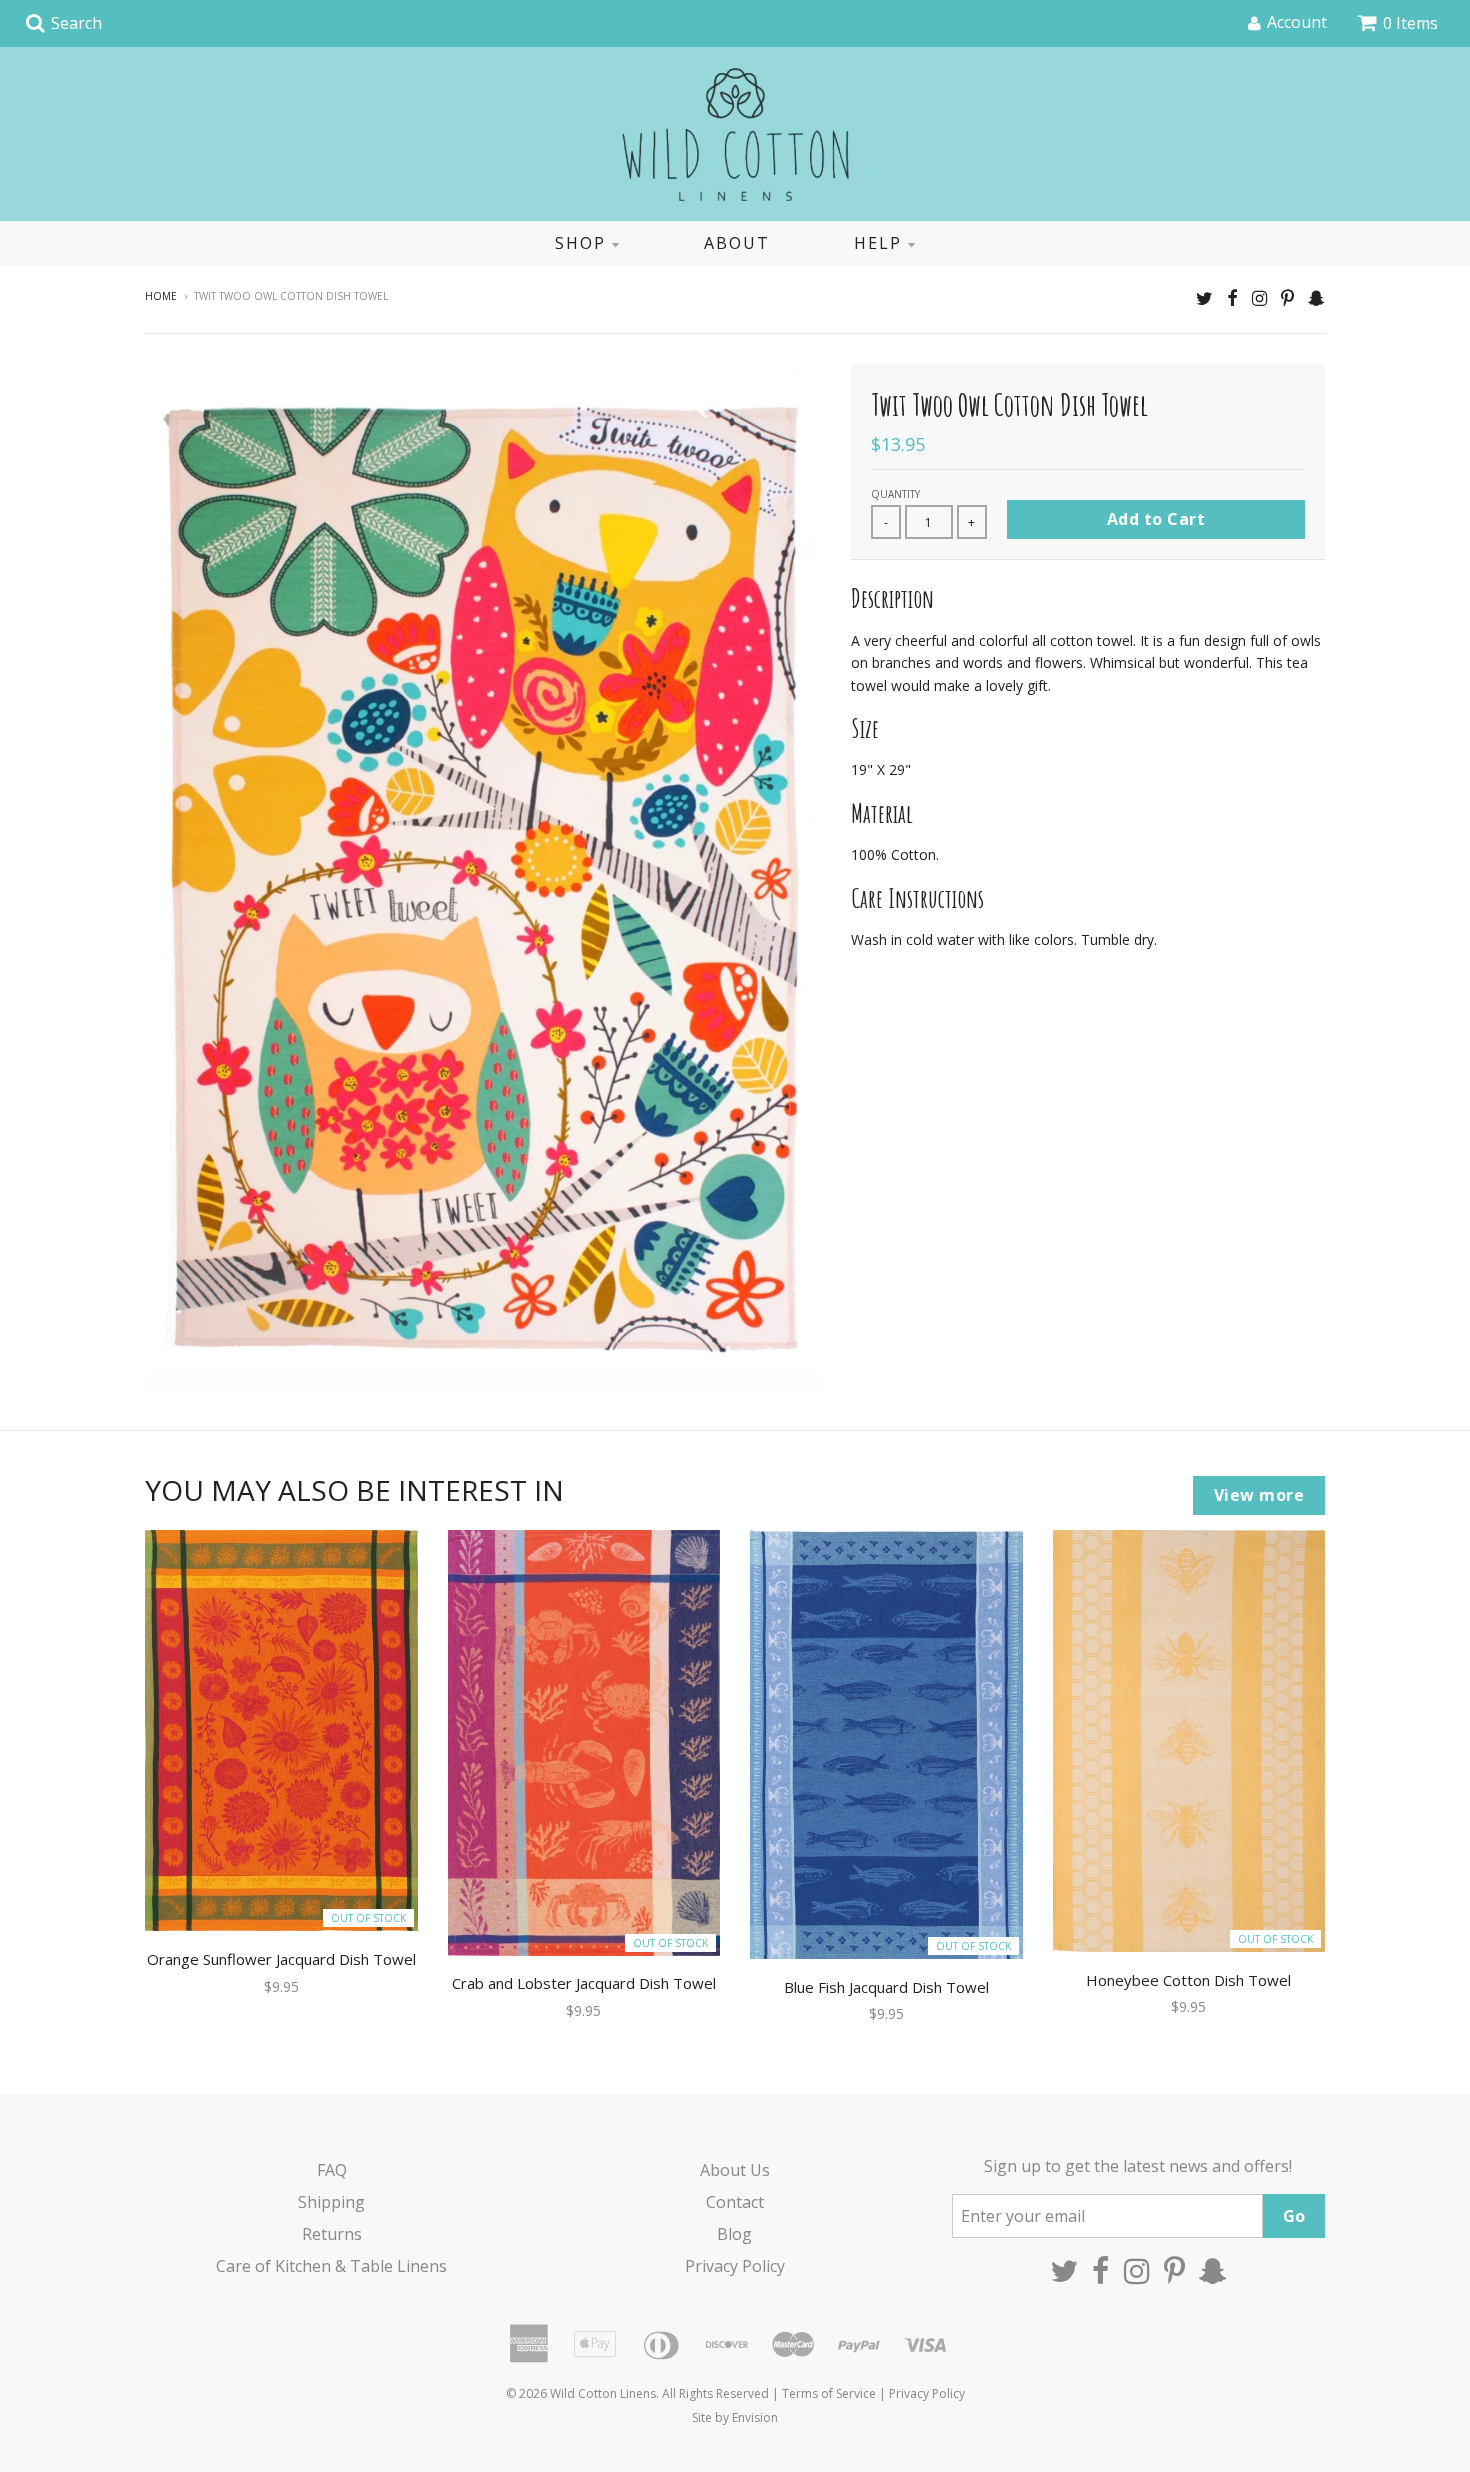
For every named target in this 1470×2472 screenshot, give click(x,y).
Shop (580, 243)
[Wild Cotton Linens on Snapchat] (1316, 297)
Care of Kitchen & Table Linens (331, 2266)
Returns (332, 2234)
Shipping (331, 2202)
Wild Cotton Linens (603, 2393)
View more (1259, 1495)
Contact (735, 2202)
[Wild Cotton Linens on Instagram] (1259, 297)
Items (1410, 23)
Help (878, 243)
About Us (735, 2170)
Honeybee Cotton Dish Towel (1188, 1980)
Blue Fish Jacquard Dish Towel (886, 1987)
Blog (734, 2234)
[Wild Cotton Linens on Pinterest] (1287, 297)
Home (161, 296)
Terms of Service (829, 2393)
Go (1294, 2216)
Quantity (895, 494)
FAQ (332, 2170)
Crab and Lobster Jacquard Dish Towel (584, 1983)
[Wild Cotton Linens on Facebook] (1232, 297)
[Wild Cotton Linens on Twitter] (1204, 297)
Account (1297, 22)
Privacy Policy (735, 2266)
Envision (755, 2417)
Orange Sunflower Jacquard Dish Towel (281, 1959)
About (737, 243)
